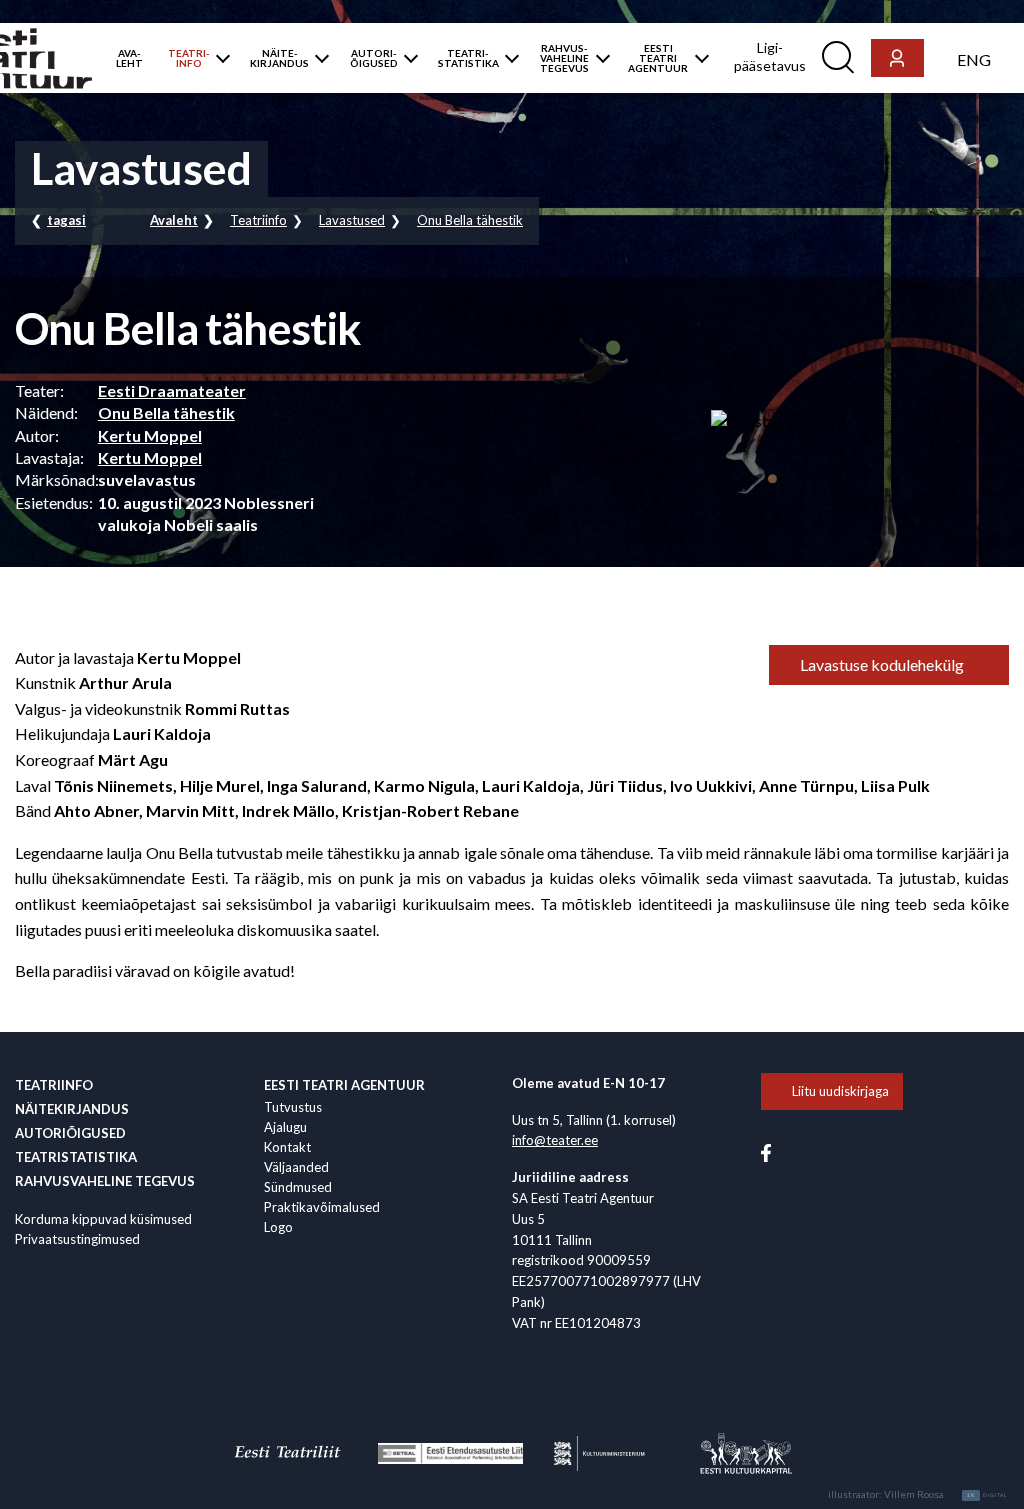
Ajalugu (285, 1127)
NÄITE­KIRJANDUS (279, 58)
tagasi (66, 220)
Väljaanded (296, 1167)
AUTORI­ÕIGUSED (374, 58)
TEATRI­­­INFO (189, 58)
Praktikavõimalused (322, 1207)
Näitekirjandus (72, 1109)
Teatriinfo (258, 220)
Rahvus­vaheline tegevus (105, 1181)
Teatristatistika (76, 1157)
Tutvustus (293, 1107)
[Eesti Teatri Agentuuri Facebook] (766, 1152)
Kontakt (287, 1147)
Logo (278, 1227)
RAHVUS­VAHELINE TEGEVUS (564, 58)
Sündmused (298, 1187)
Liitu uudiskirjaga (840, 1091)
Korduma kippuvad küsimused (103, 1219)
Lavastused (352, 220)
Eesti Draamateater (172, 390)
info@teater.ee (555, 1140)
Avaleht (174, 220)
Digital (987, 1495)
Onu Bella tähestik (470, 220)
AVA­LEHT (129, 58)
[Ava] (218, 58)
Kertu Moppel (150, 435)
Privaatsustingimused (77, 1239)
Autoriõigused (70, 1133)
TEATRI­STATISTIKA (468, 58)
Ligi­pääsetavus (770, 56)
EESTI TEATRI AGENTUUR (658, 58)
